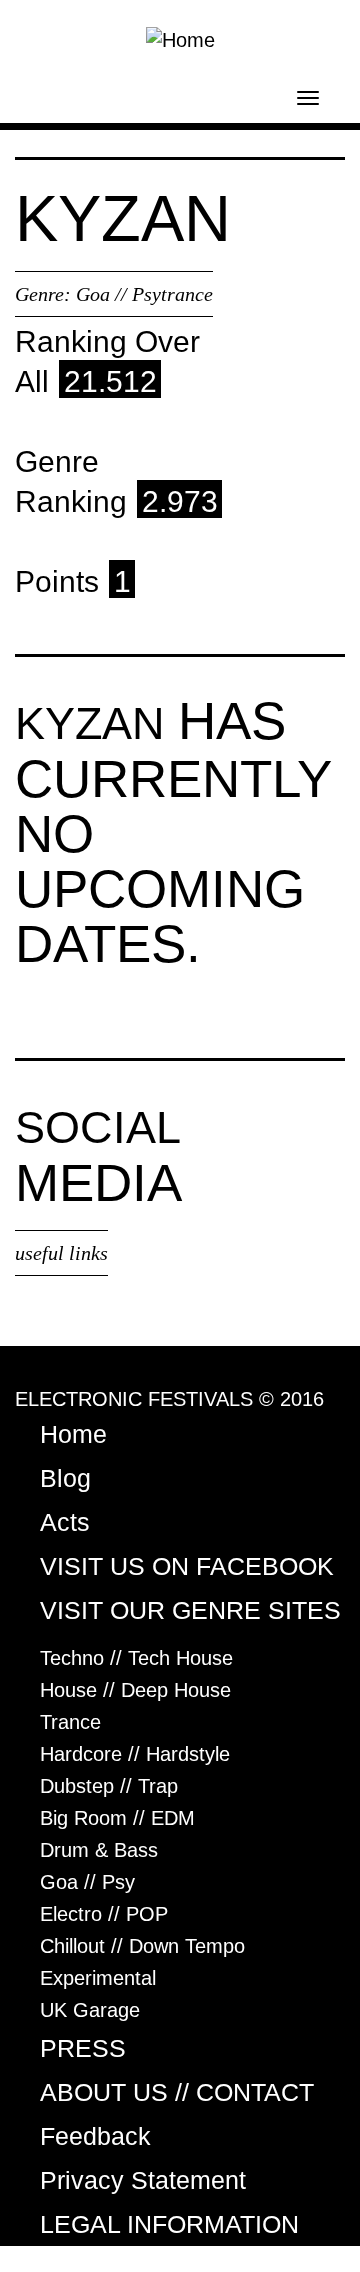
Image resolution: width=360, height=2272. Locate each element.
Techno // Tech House (136, 1658)
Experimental (98, 1978)
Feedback (95, 2136)
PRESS (83, 2048)
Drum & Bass (99, 1850)
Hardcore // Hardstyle (135, 1754)
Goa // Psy (87, 1882)
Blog (65, 1478)
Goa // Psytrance (144, 294)
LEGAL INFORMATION (169, 2224)
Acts (65, 1522)
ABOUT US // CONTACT (177, 2092)
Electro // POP (104, 1914)
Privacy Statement (143, 2180)
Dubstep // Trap (109, 1786)
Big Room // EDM (117, 1818)
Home (73, 1434)
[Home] (180, 38)
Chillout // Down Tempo (142, 1946)
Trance (70, 1722)
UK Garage (90, 2010)
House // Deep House (135, 1690)
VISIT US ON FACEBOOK (187, 1566)
